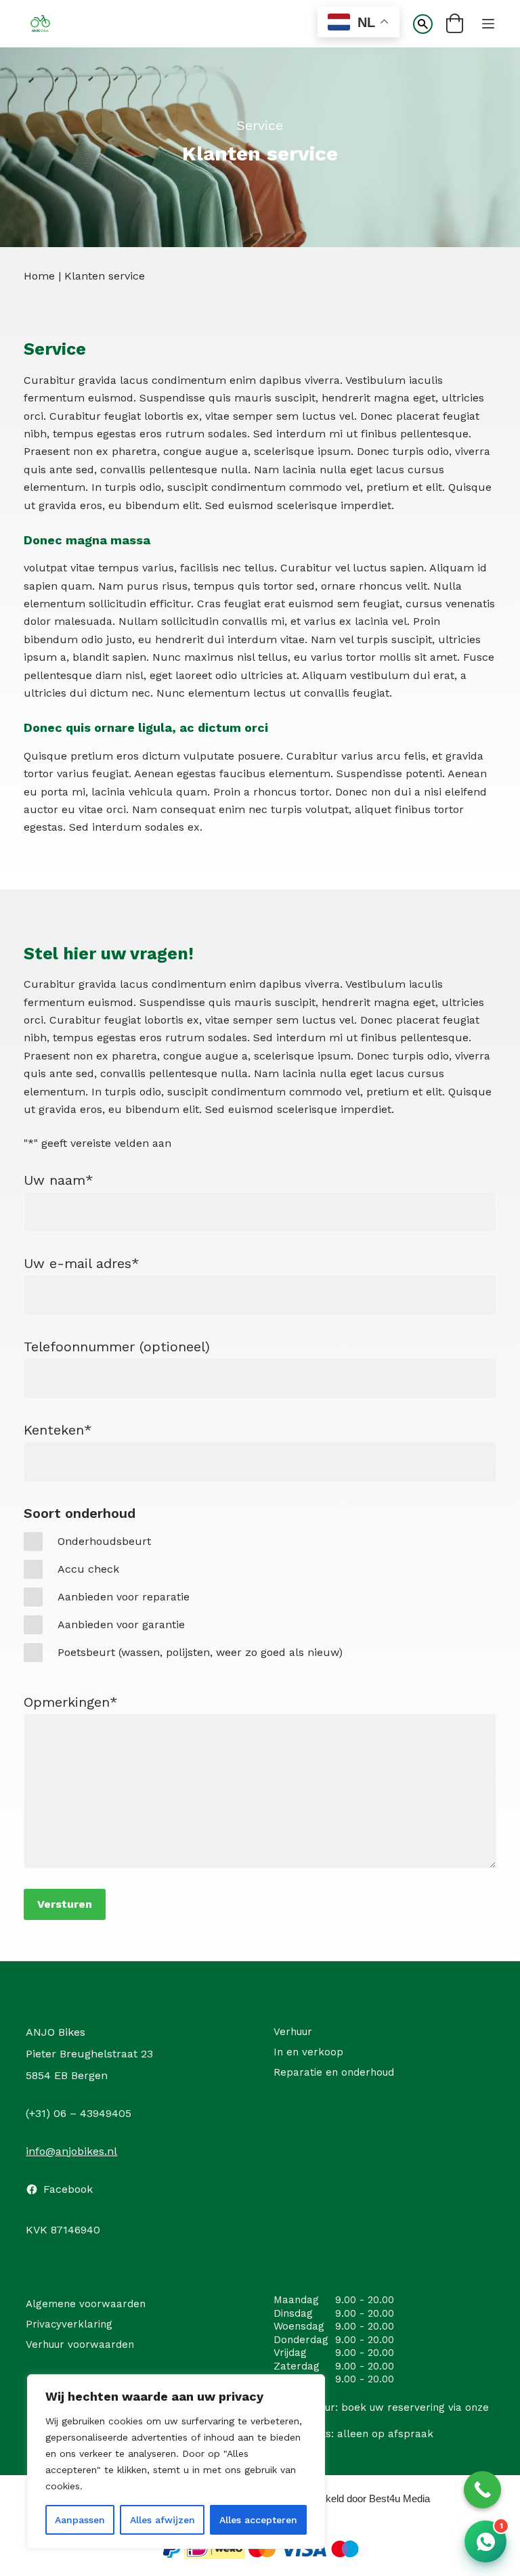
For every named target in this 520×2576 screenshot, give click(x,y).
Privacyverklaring (69, 2324)
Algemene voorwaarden (86, 2304)
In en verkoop (308, 2052)
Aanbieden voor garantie (121, 1624)
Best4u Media (399, 2498)
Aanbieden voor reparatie (124, 1597)
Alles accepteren (258, 2520)
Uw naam (59, 1180)
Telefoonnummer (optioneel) (117, 1347)
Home (39, 276)
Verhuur (293, 2032)
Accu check (88, 1569)
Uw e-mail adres (82, 1263)
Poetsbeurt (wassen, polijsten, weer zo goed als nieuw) (200, 1652)
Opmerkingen (71, 1702)
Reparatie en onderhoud (334, 2072)
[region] (176, 2462)
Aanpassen (80, 2520)
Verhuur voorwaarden (80, 2344)
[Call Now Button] (482, 2490)
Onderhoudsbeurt (104, 1541)
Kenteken (58, 1430)
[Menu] (488, 24)
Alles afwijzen (162, 2520)
